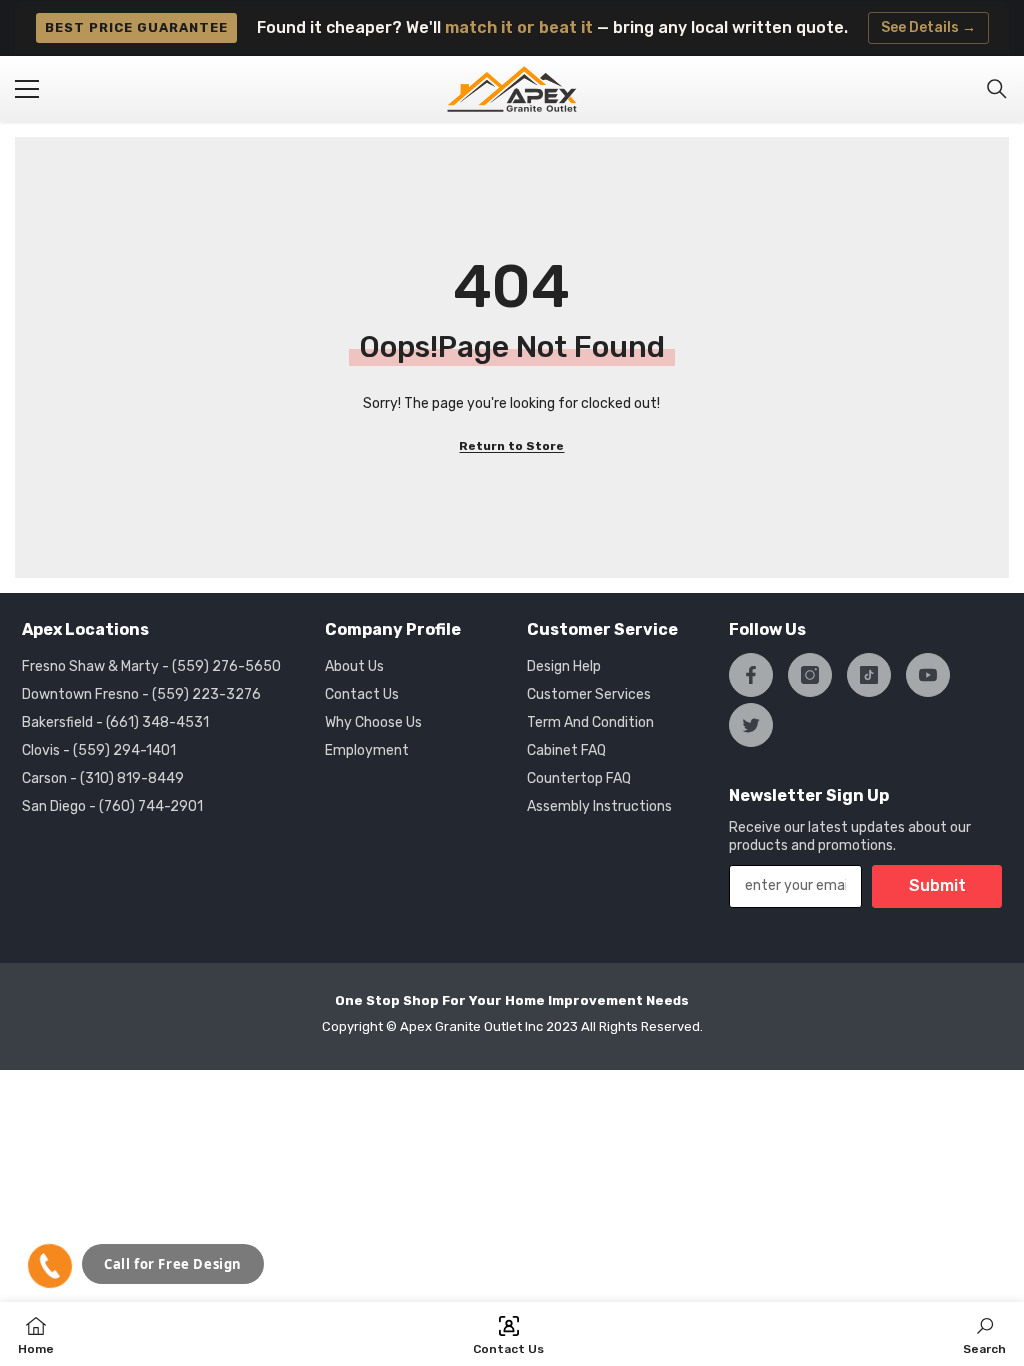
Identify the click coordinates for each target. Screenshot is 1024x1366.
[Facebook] (751, 675)
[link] (984, 1334)
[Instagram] (810, 675)
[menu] (27, 89)
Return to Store (511, 446)
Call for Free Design (173, 1264)
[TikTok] (869, 675)
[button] (50, 1266)
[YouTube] (928, 675)
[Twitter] (751, 725)
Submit (937, 885)
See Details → (928, 27)
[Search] (997, 89)
